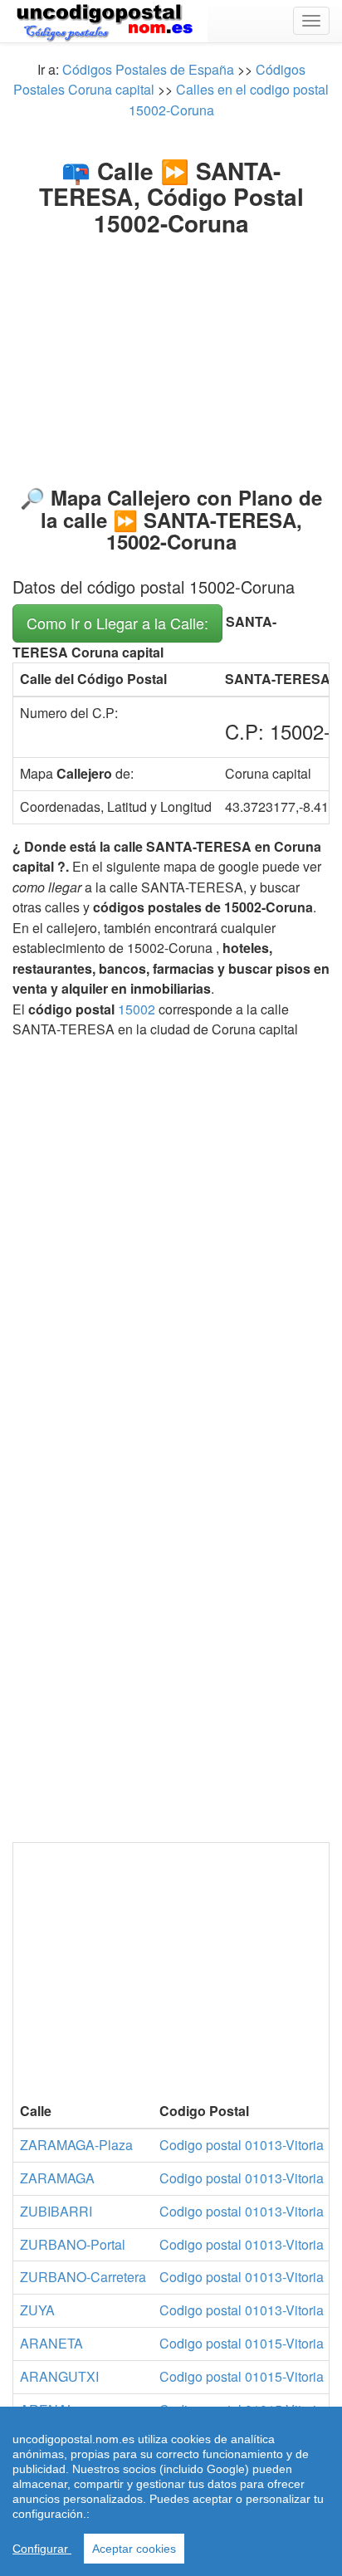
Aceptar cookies (134, 2549)
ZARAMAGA (57, 2178)
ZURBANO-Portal (73, 2244)
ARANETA (51, 2343)
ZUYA (37, 2310)
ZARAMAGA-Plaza (76, 2145)
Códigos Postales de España (148, 69)
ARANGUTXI (59, 2376)
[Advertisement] (171, 347)
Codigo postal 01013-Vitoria (242, 2145)
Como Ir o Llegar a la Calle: (117, 623)
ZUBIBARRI (56, 2211)
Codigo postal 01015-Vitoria (242, 2343)
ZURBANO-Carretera (83, 2277)
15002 (137, 1009)
